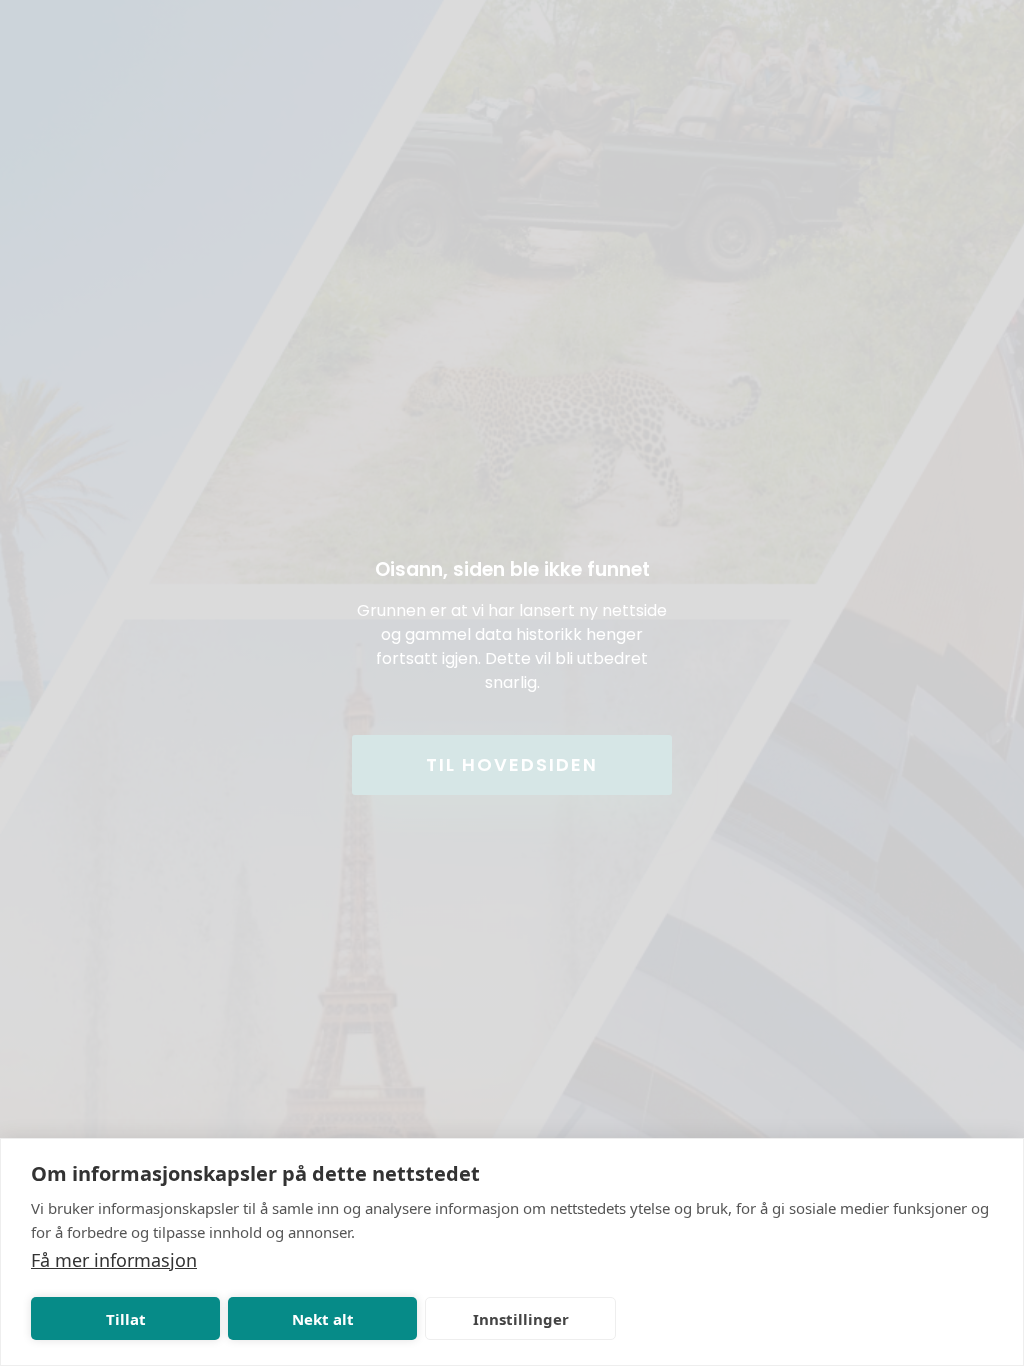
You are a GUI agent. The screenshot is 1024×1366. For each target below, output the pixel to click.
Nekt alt (323, 1319)
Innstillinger (521, 1319)
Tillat (126, 1319)
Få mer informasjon (114, 1260)
